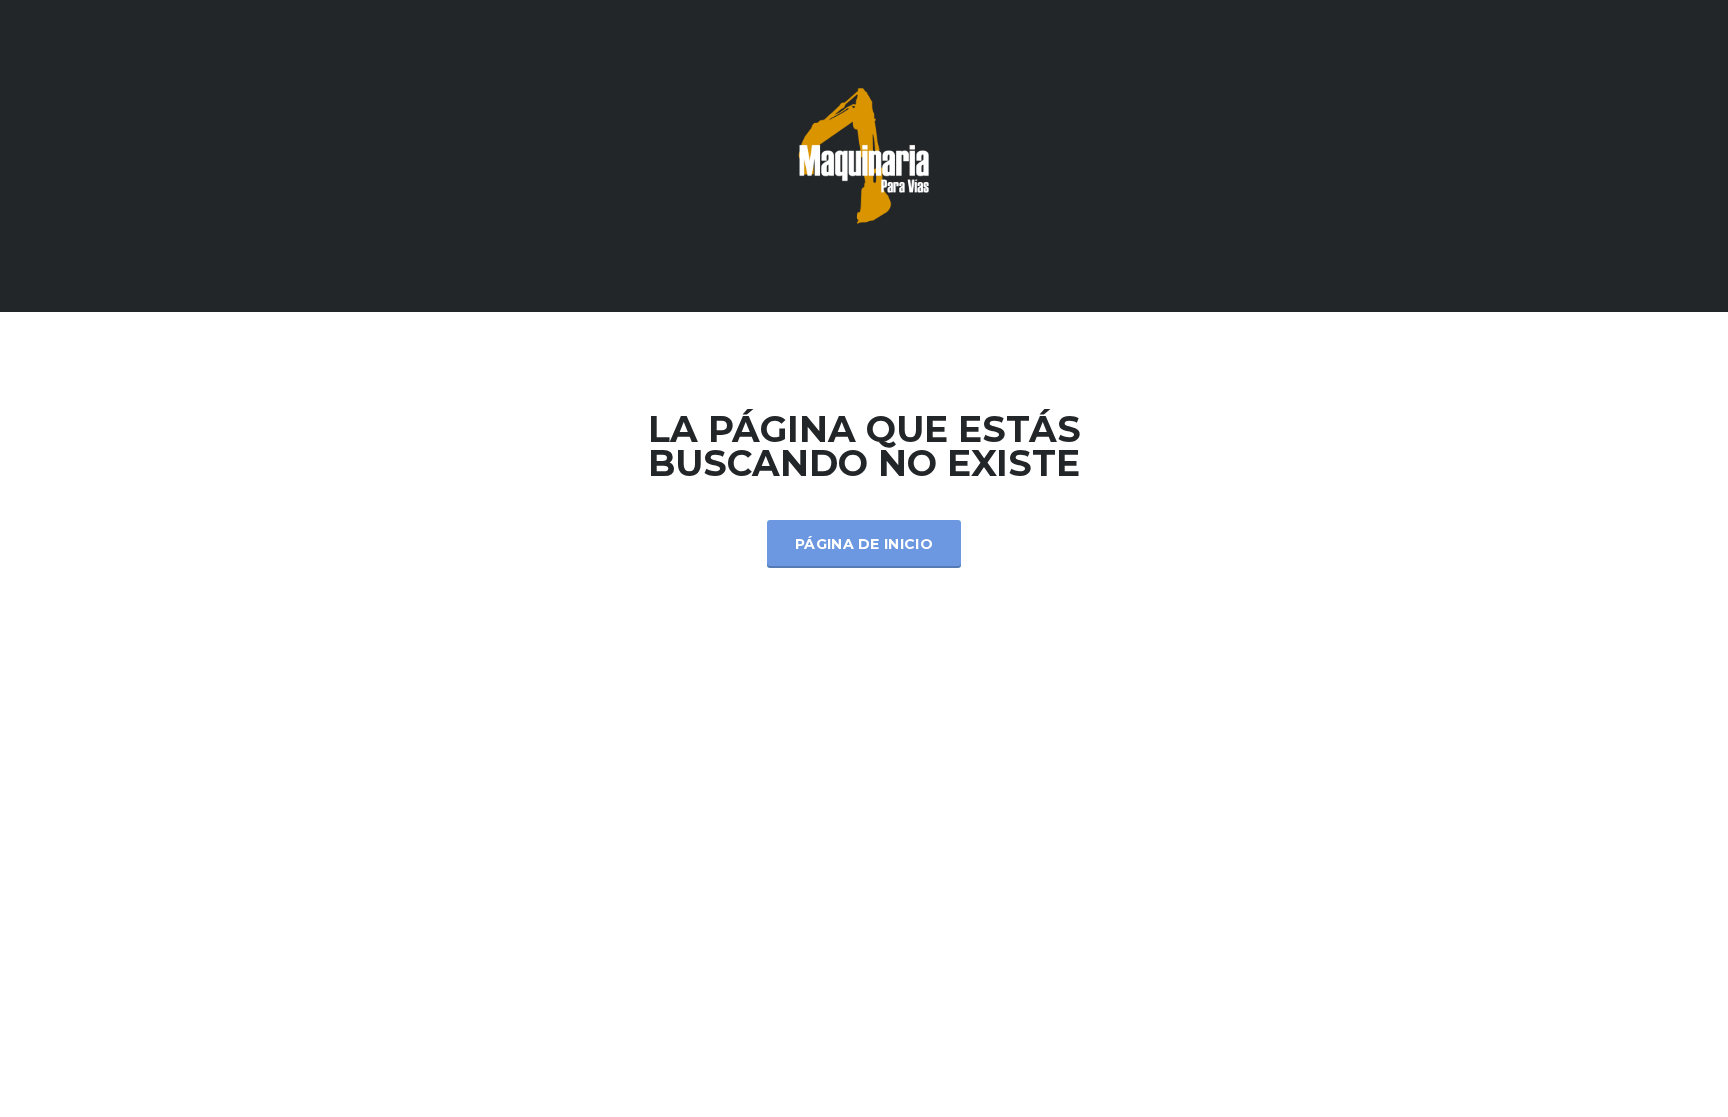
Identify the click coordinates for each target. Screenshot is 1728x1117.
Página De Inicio (864, 544)
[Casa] (864, 154)
